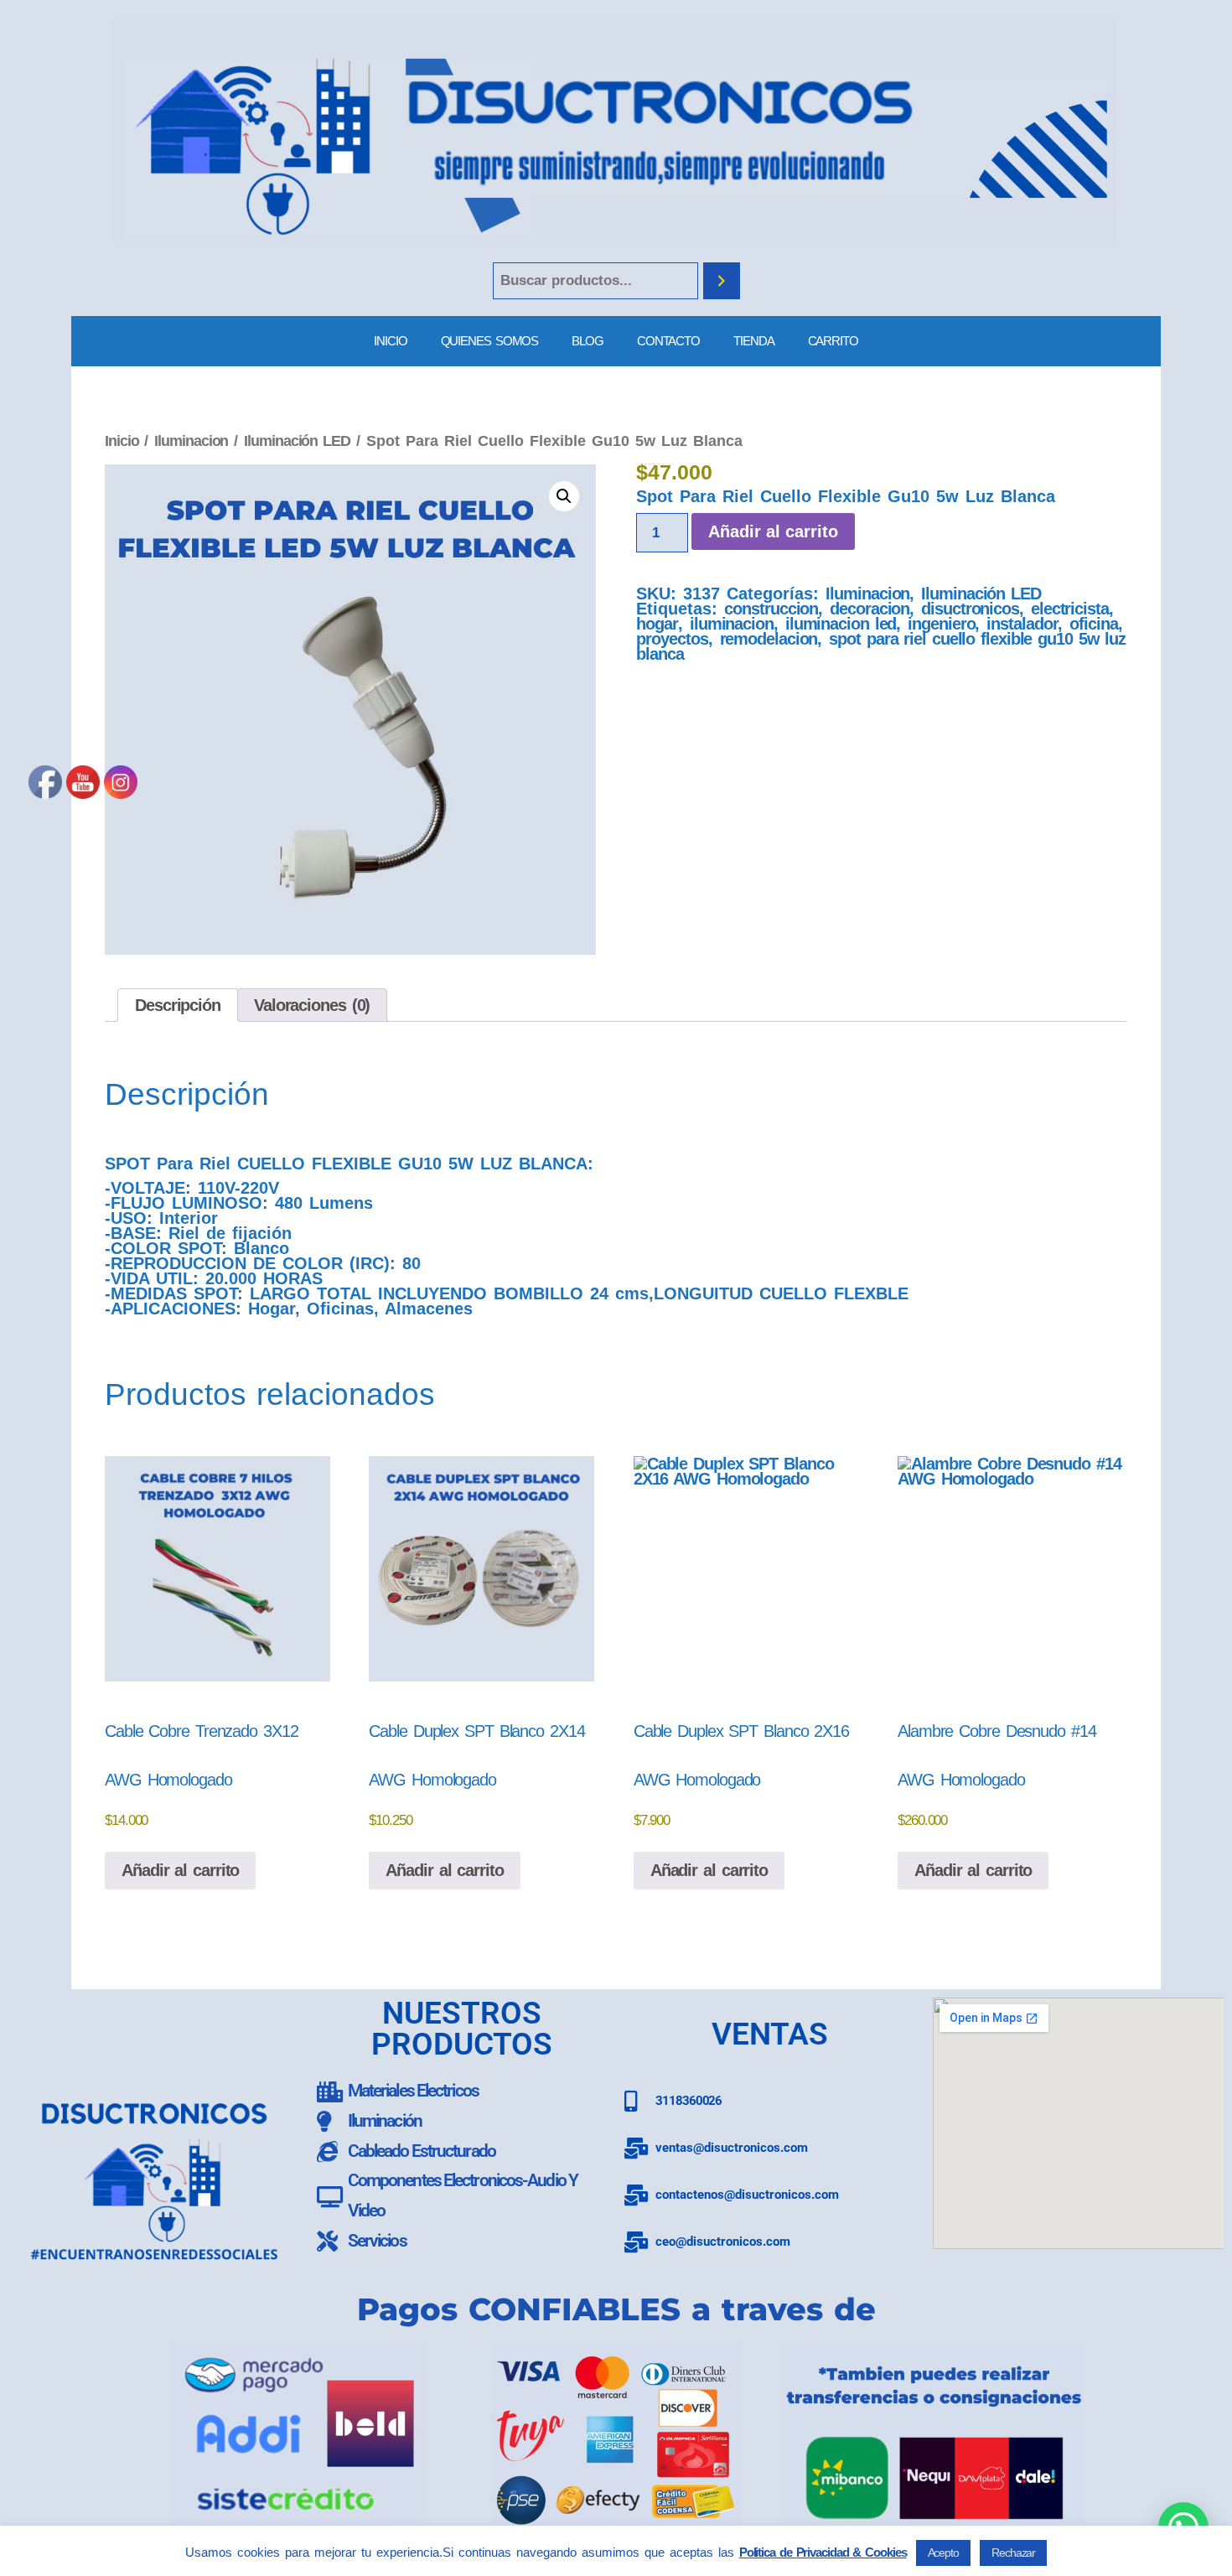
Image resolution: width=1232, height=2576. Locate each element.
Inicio (122, 441)
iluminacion (732, 624)
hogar (657, 624)
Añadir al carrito (773, 531)
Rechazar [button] (1013, 2553)
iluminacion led (841, 624)
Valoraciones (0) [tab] (312, 1005)
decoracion (870, 609)
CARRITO (833, 341)
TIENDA (753, 341)
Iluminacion (191, 441)
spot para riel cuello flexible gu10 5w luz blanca (881, 646)
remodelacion (769, 639)
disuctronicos (970, 609)
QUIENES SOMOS (490, 341)
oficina (1093, 624)
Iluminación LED (297, 441)
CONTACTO (668, 341)
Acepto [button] (943, 2553)
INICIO (390, 341)
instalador (1022, 624)
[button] (564, 496)
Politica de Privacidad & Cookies (823, 2552)
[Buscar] (722, 281)
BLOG (588, 341)
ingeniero (941, 624)
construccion (771, 609)
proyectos (672, 639)
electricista (1070, 609)
